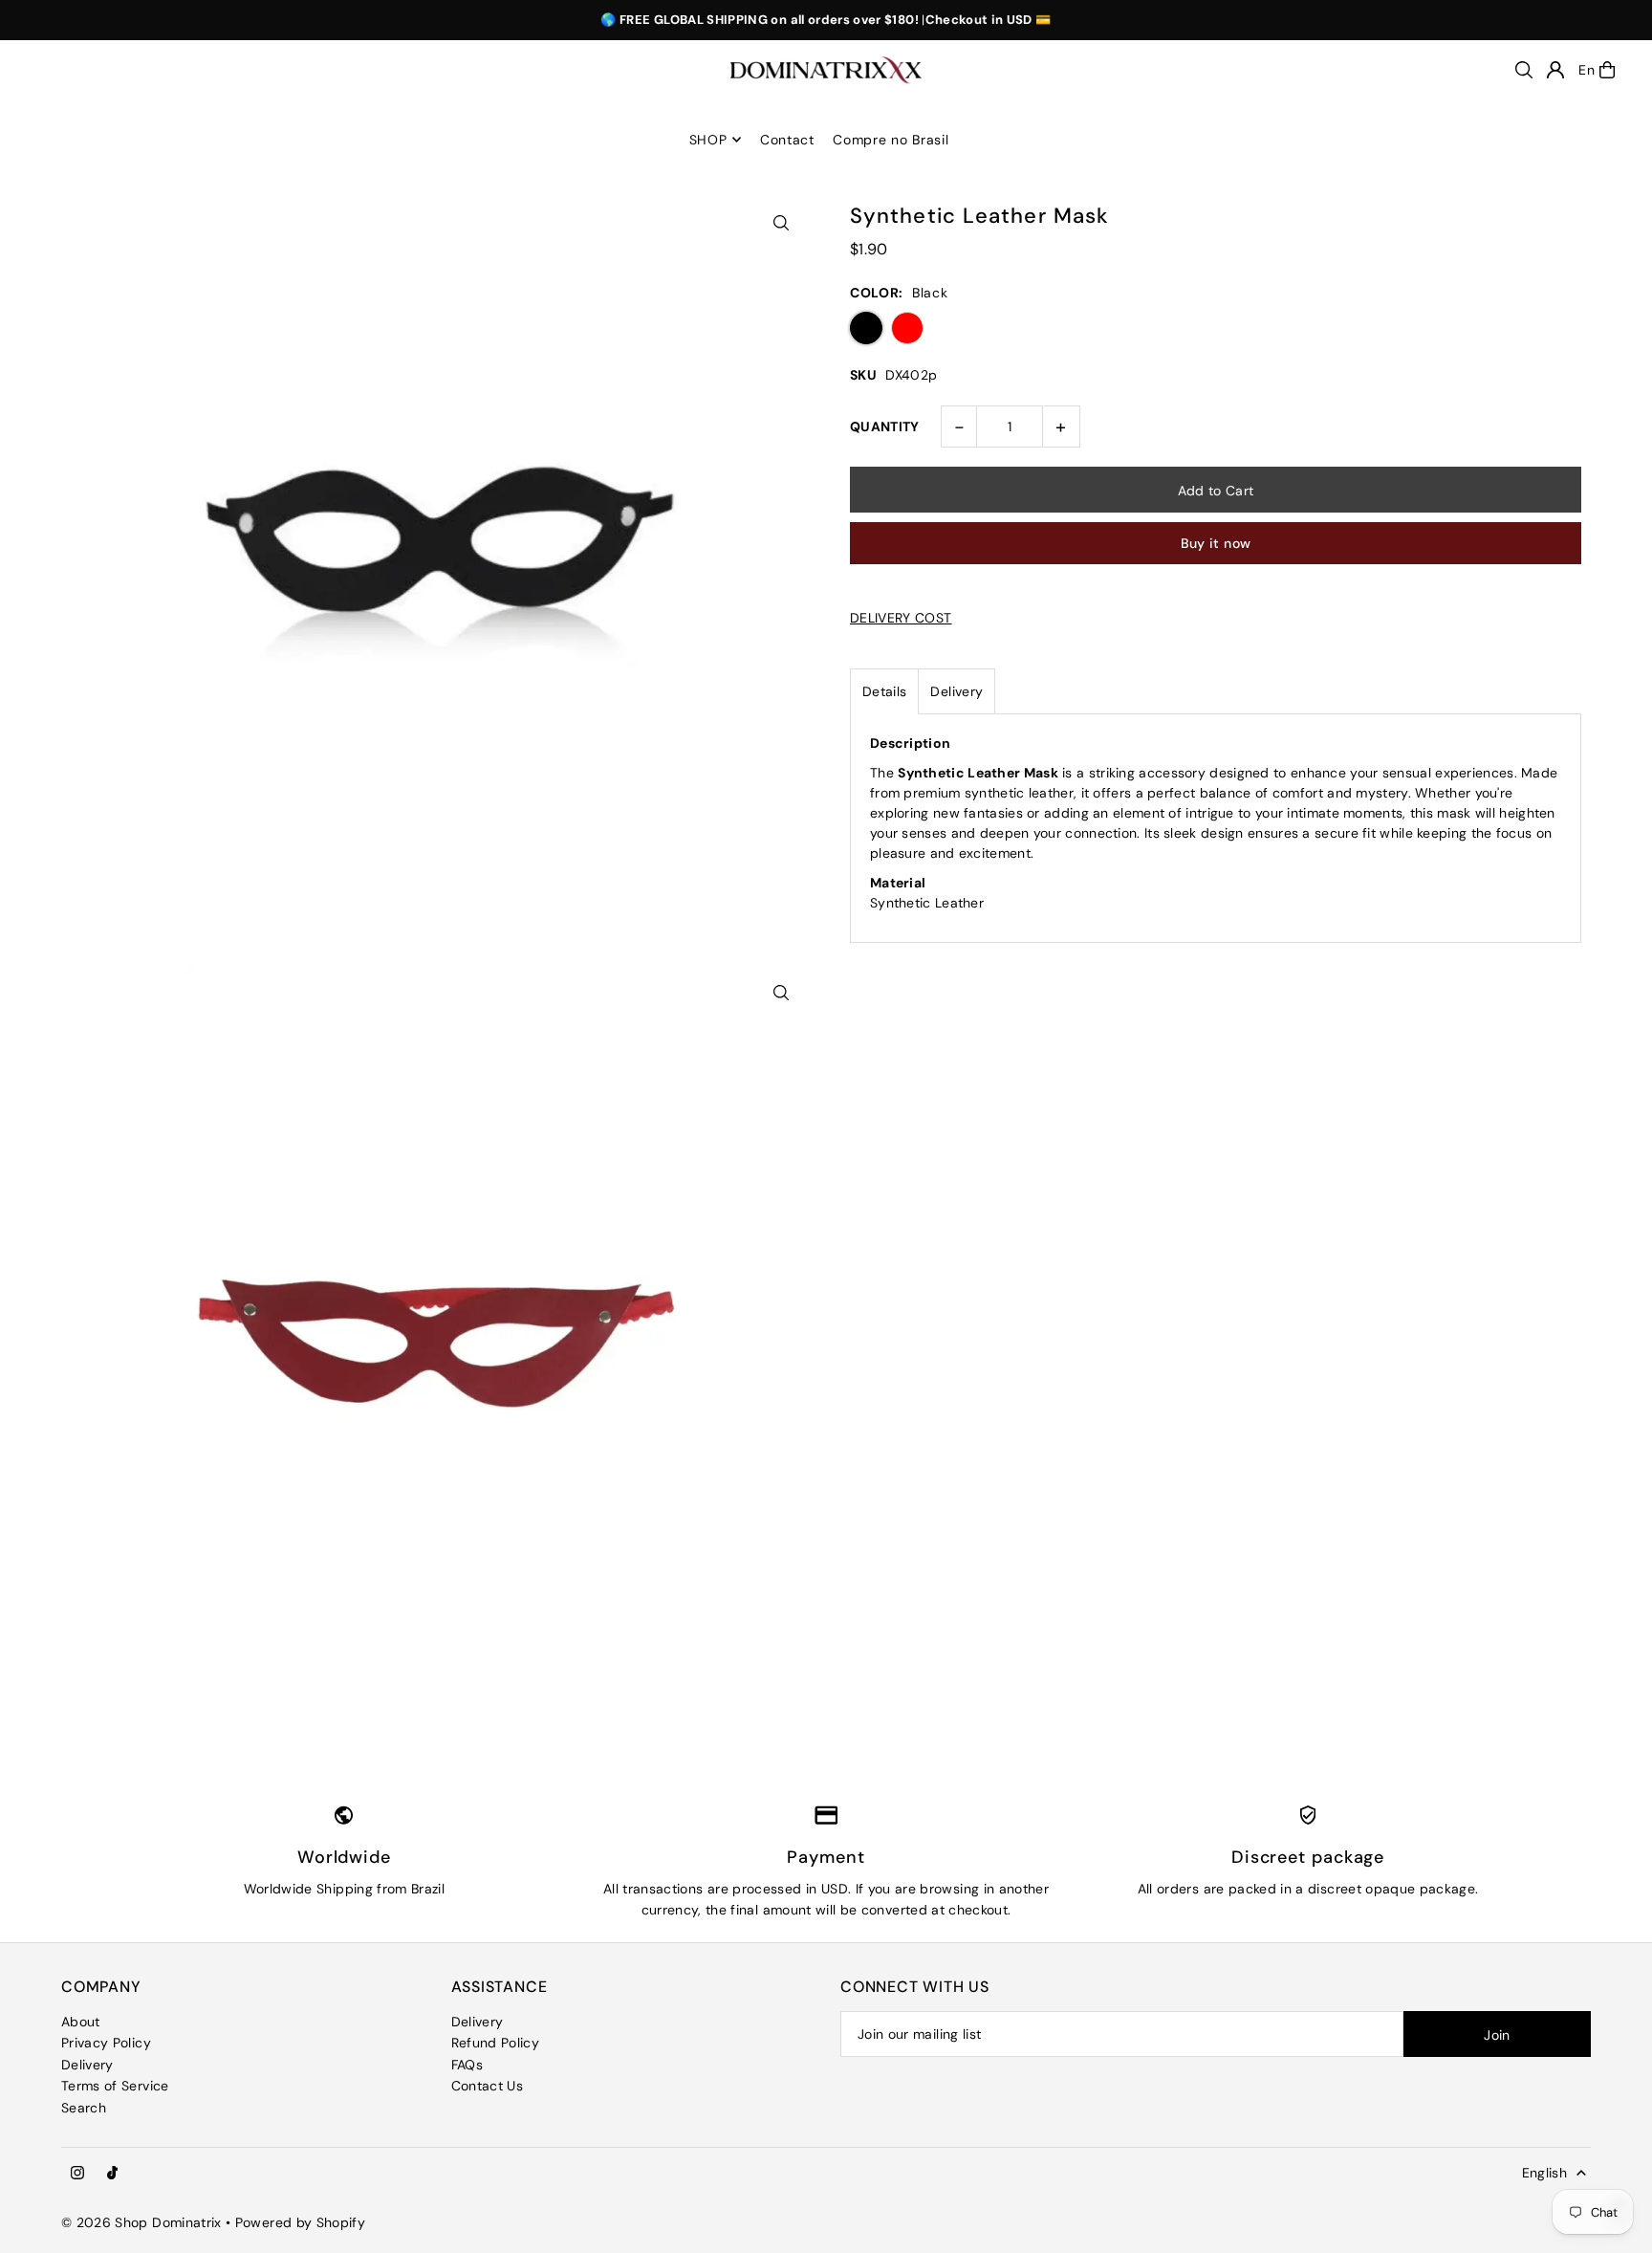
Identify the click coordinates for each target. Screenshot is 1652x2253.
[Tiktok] (112, 2174)
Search (84, 2108)
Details (884, 691)
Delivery (956, 691)
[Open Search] (1524, 70)
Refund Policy (496, 2043)
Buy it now (1216, 543)
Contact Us (488, 2086)
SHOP (708, 140)
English (1544, 2173)
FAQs (467, 2065)
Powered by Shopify (300, 2222)
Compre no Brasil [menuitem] (891, 140)
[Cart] (1607, 70)
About (81, 2022)
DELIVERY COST (901, 618)
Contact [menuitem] (787, 140)
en (1587, 70)
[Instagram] (77, 2174)
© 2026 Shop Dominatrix (141, 2222)
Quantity (885, 427)
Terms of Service (115, 2086)
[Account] (1555, 70)
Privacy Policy (106, 2043)
